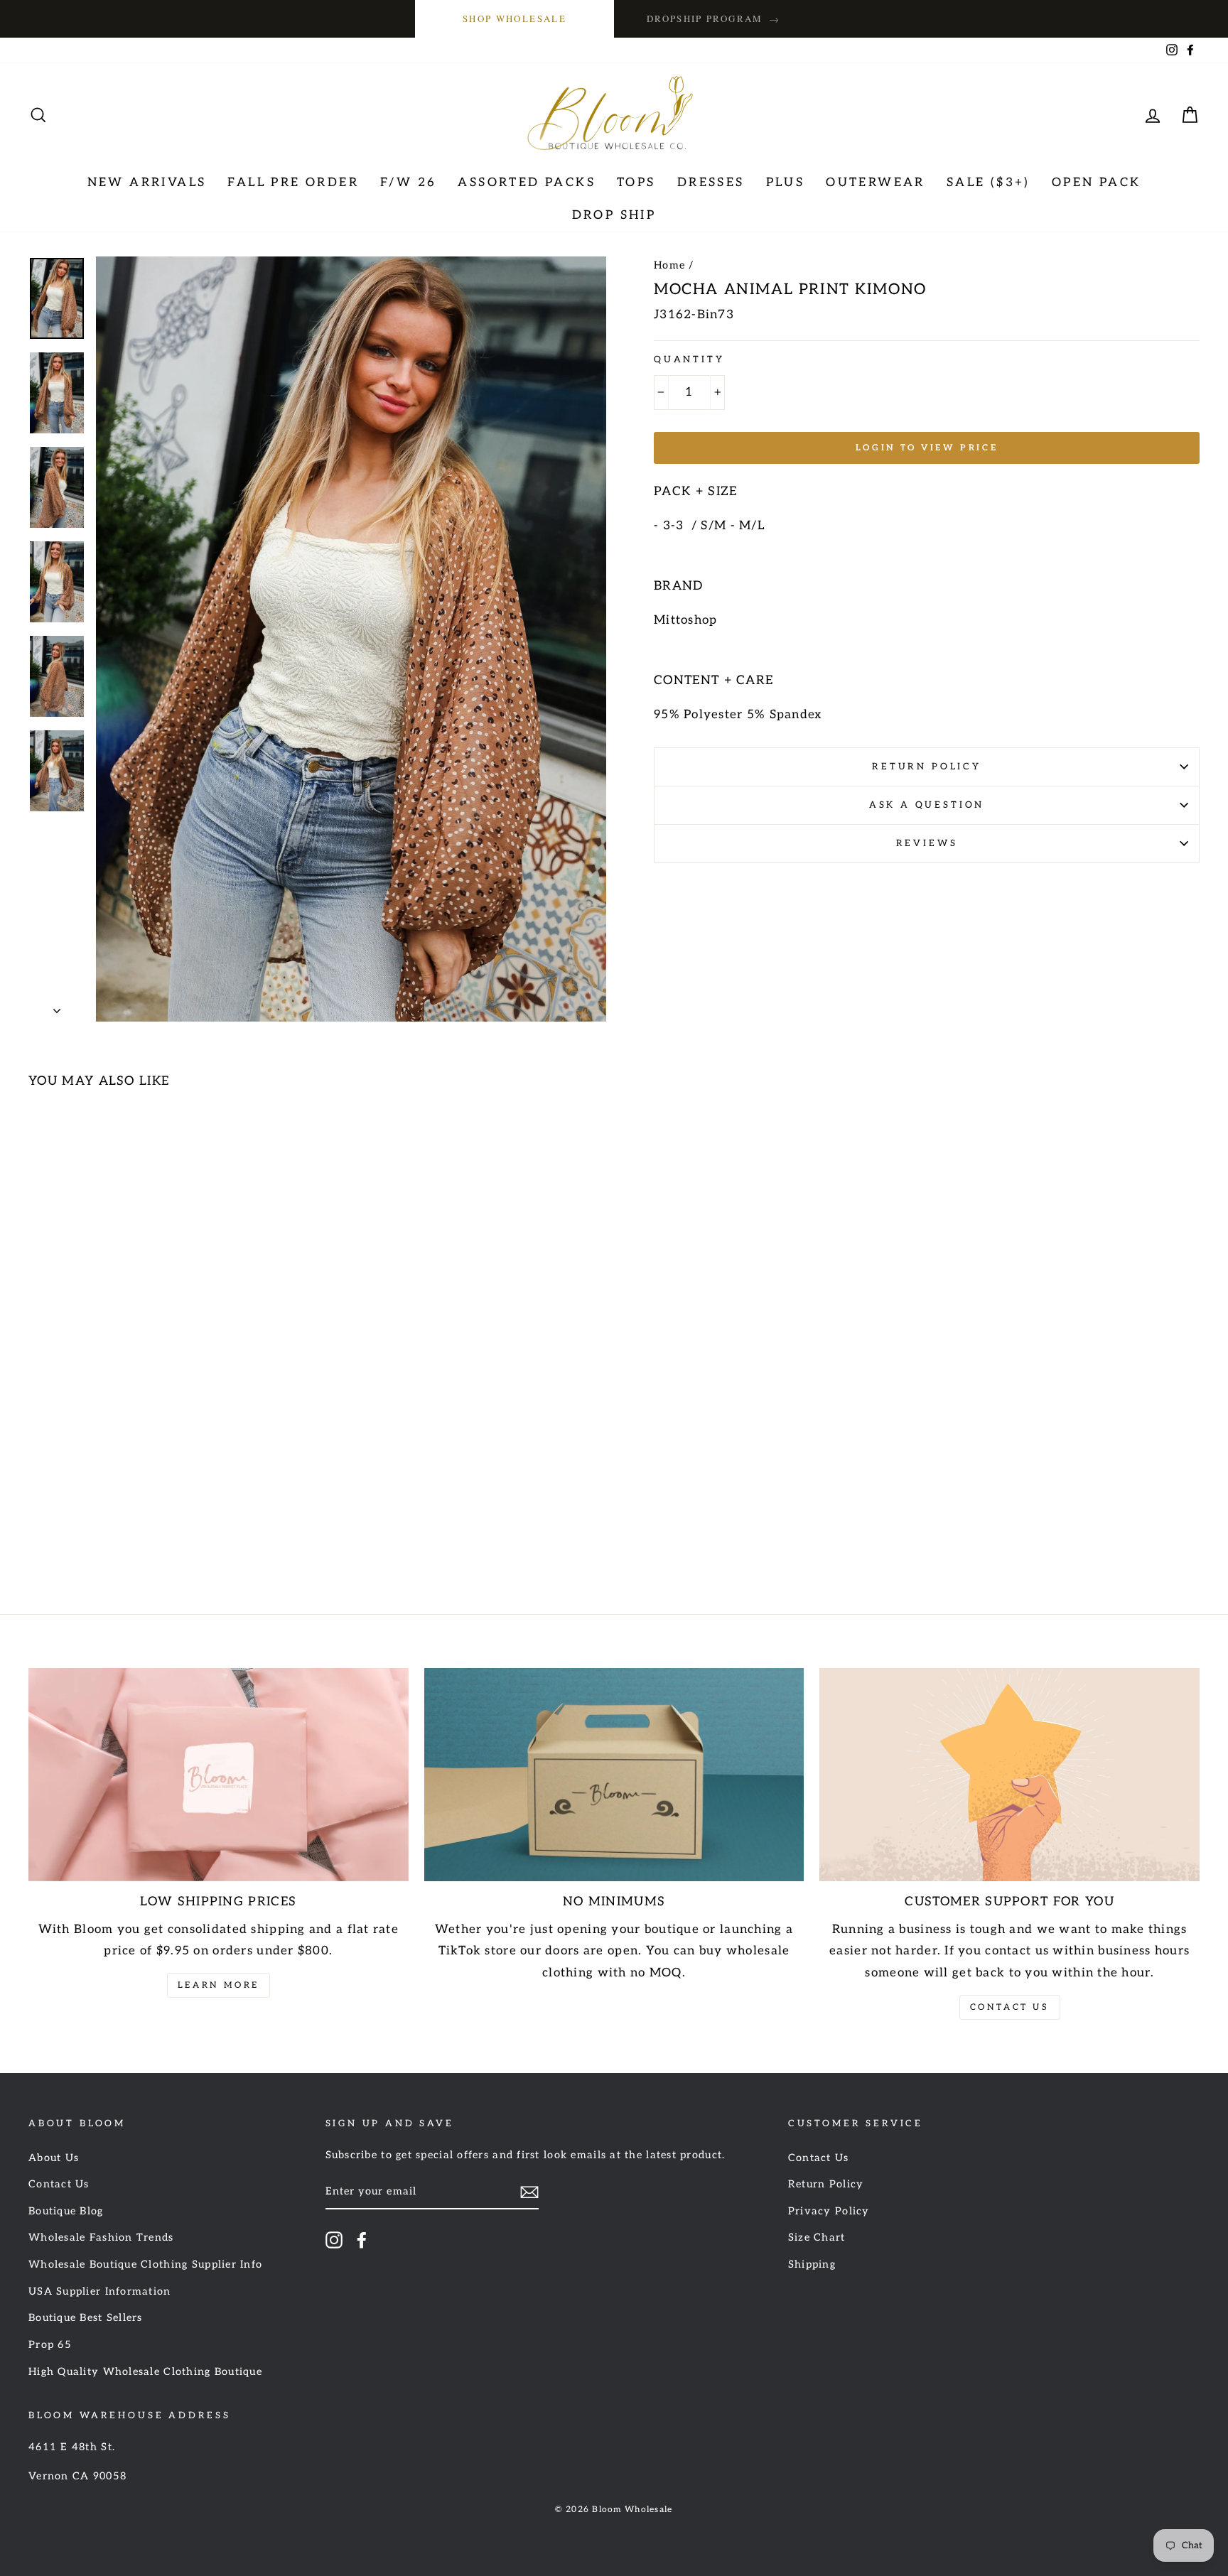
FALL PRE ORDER (293, 183)
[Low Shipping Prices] (219, 1775)
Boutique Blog (66, 2211)
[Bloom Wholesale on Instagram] (334, 2240)
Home (669, 265)
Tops (636, 183)
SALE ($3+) (989, 183)
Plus (786, 183)
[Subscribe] (529, 2192)
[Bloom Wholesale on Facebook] (362, 2240)
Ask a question (927, 805)
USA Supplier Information (100, 2291)
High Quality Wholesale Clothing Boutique (145, 2372)
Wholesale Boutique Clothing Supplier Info (145, 2264)
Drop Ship (614, 215)
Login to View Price (927, 448)
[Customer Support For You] (1009, 1775)
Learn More (219, 1985)
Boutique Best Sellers (86, 2318)
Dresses (711, 183)
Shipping (812, 2264)
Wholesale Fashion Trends (101, 2237)
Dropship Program (713, 19)
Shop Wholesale (515, 18)
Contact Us (1010, 2007)
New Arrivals (147, 183)
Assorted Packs (527, 183)
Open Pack (1097, 183)
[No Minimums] (614, 1775)
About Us (54, 2158)
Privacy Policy (829, 2211)
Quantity (689, 359)
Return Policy (927, 767)
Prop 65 (50, 2345)
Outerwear (876, 183)
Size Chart (817, 2237)
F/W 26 (408, 183)
